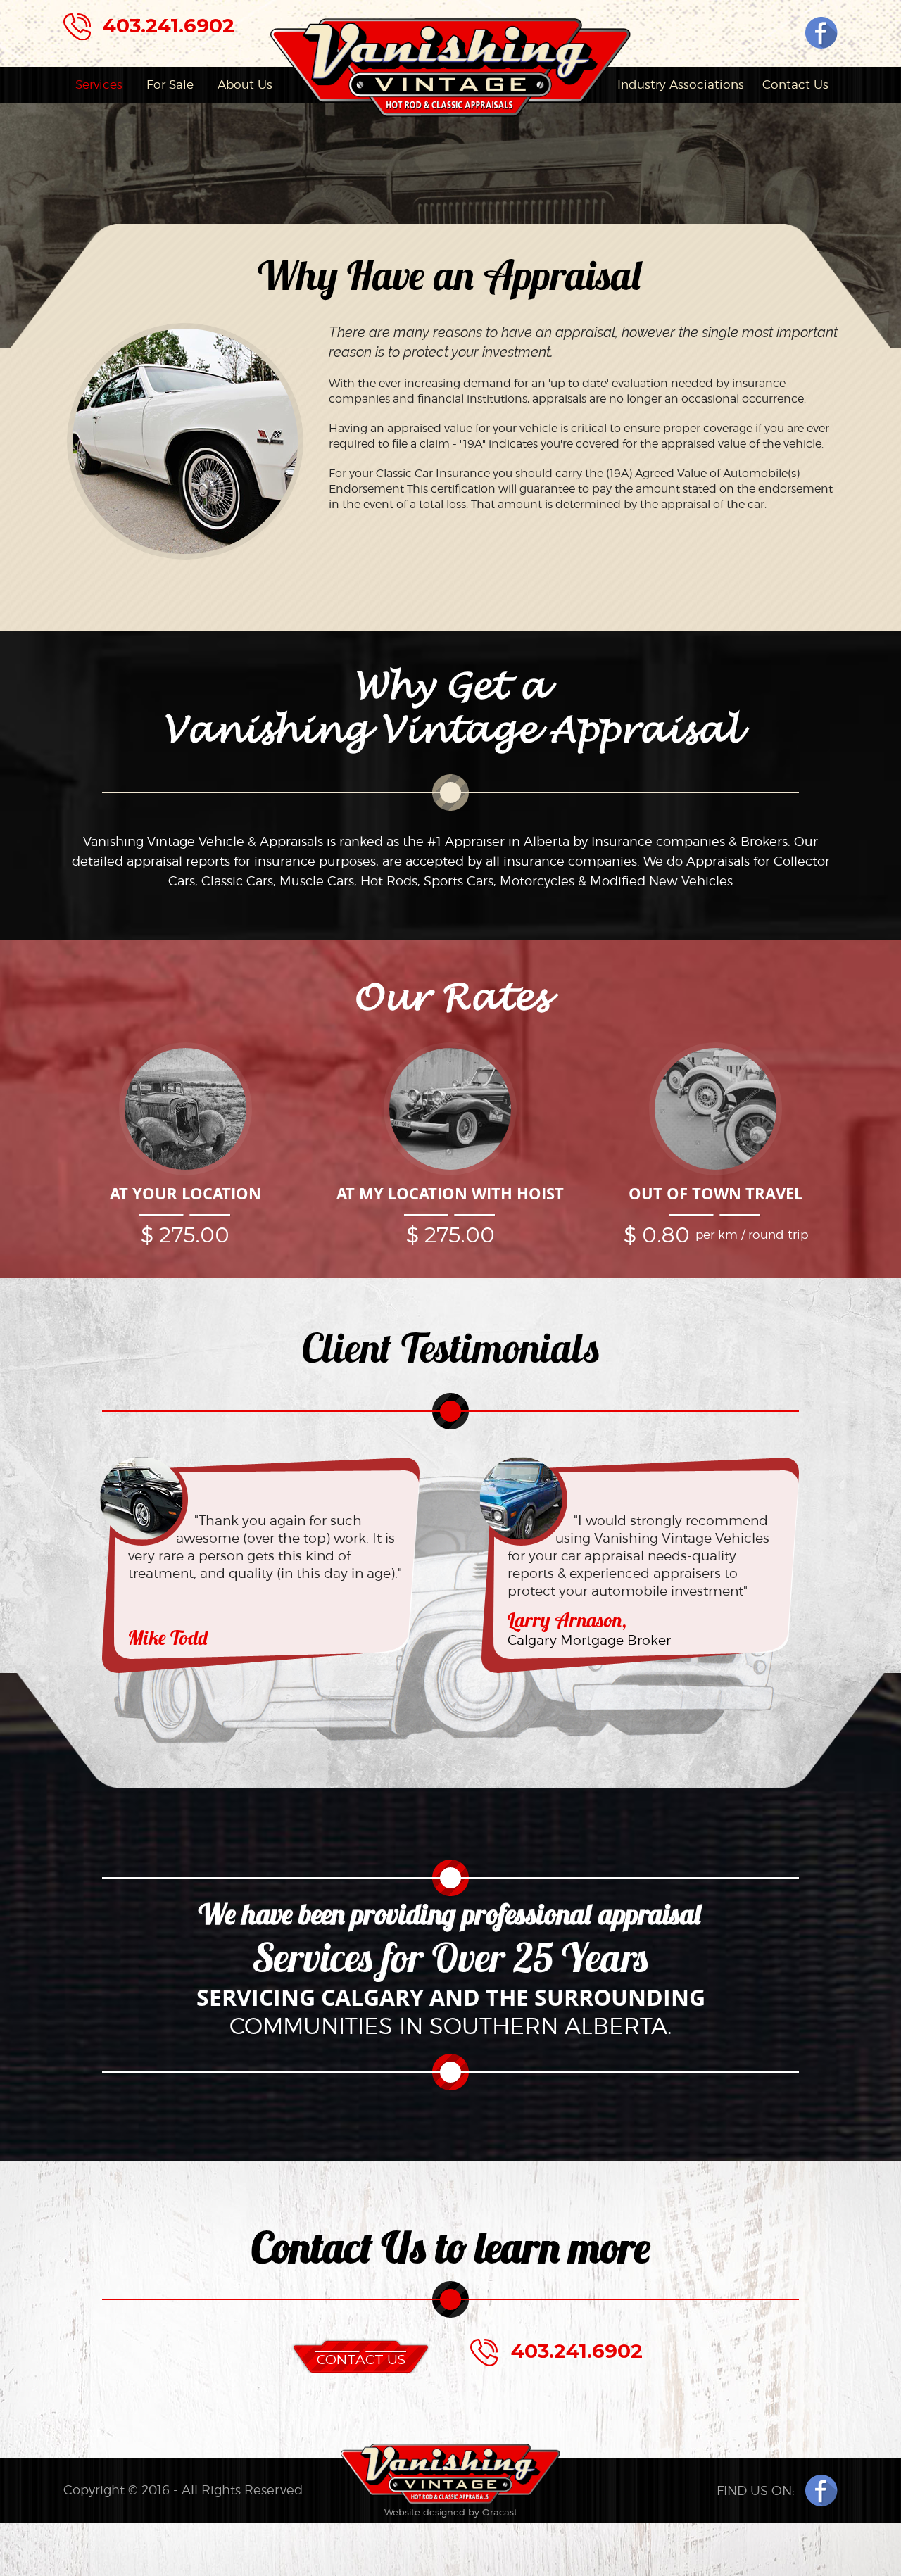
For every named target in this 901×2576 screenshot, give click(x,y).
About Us (245, 84)
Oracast (500, 2512)
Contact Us (795, 84)
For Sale (170, 84)
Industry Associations (681, 84)
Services (99, 84)
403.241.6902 (169, 25)
